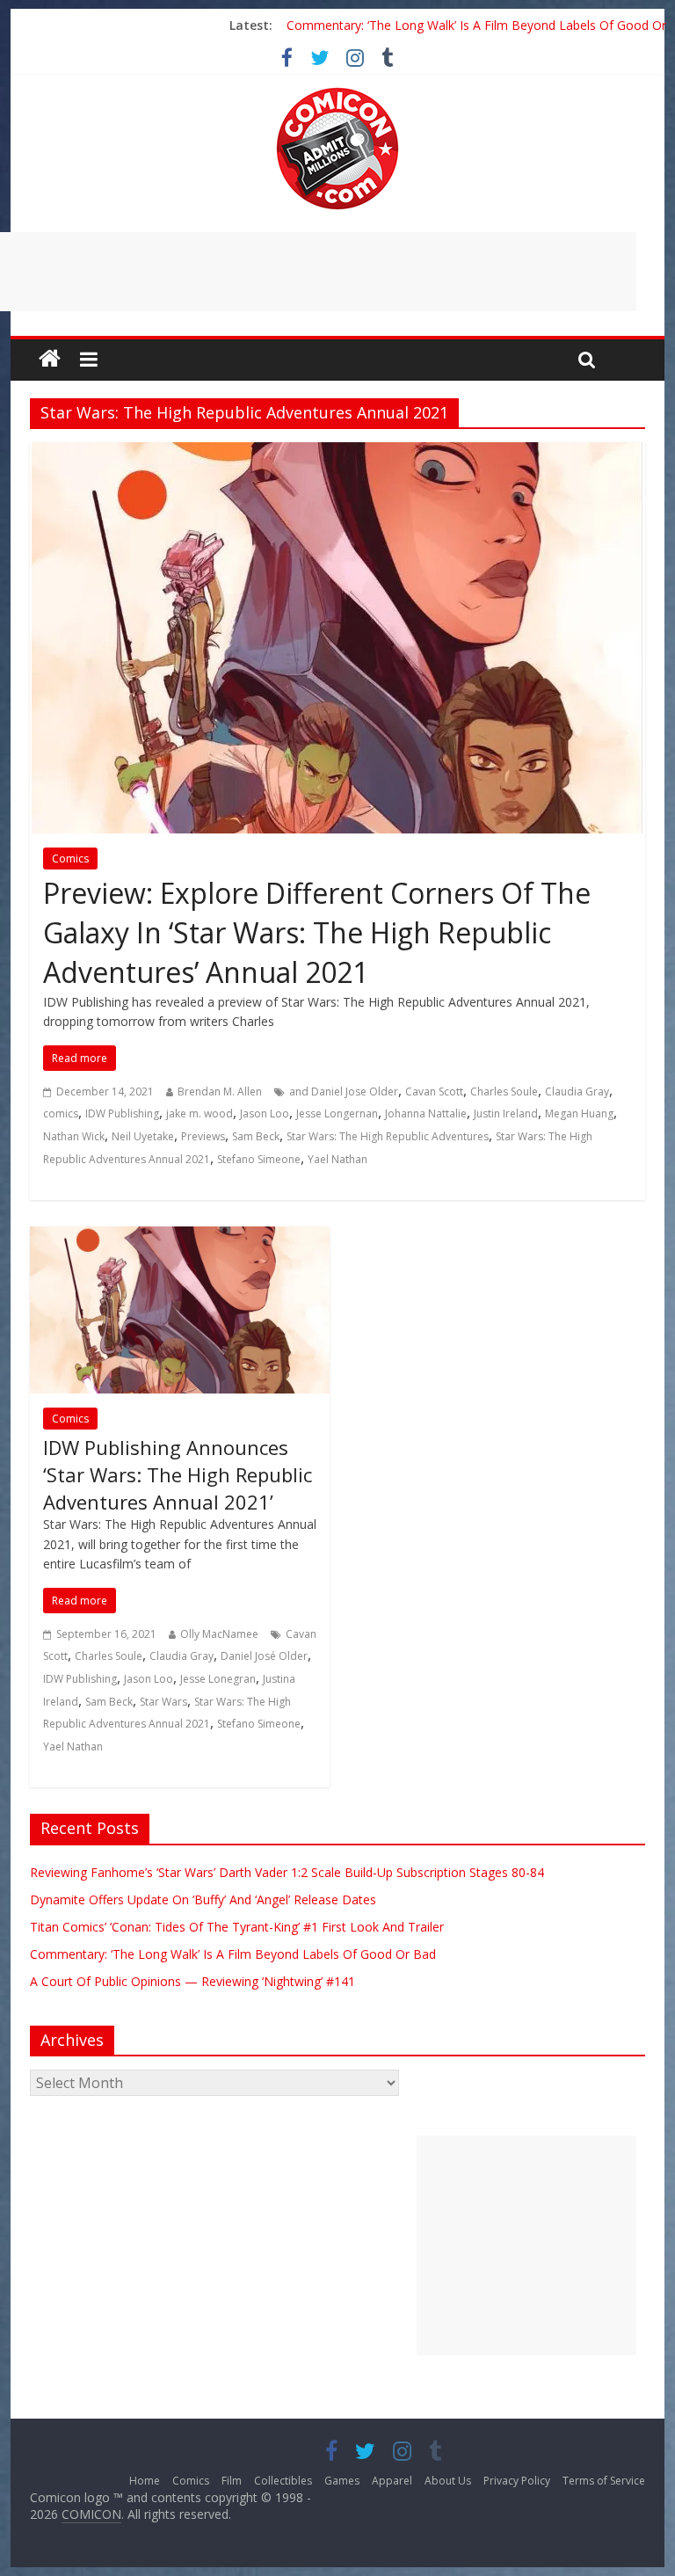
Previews (203, 1136)
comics (61, 1113)
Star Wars (163, 1702)
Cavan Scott (434, 1092)
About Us (448, 2481)
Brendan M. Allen (220, 1092)
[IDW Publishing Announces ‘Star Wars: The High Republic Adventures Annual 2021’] (180, 1237)
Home (145, 2481)
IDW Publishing (122, 1113)
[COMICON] (337, 93)
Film (232, 2481)
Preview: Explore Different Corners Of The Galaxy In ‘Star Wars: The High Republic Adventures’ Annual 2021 (317, 932)
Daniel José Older (264, 1656)
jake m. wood (200, 1113)
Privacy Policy (517, 2481)
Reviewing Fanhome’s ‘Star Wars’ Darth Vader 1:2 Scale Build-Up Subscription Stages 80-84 (287, 1872)
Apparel (392, 2481)
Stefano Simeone (259, 1159)
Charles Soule (504, 1092)
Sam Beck (256, 1136)
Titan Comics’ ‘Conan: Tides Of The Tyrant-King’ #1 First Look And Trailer (237, 1927)
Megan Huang (579, 1113)
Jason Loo (265, 1113)
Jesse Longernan (337, 1113)
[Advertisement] (526, 2245)
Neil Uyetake (143, 1136)
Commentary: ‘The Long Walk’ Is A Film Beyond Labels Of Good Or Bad (233, 1954)
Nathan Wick (74, 1136)
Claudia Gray (577, 1092)
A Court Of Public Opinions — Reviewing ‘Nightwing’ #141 (192, 1981)
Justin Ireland (506, 1113)
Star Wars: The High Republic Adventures (388, 1136)
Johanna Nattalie (426, 1113)
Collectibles (283, 2481)
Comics (70, 859)
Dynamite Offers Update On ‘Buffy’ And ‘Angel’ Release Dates (203, 1899)
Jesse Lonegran (218, 1679)
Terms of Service (604, 2481)
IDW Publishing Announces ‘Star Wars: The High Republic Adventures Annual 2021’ (178, 1474)
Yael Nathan (337, 1159)
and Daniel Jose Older (344, 1092)
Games (342, 2481)
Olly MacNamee (219, 1634)
